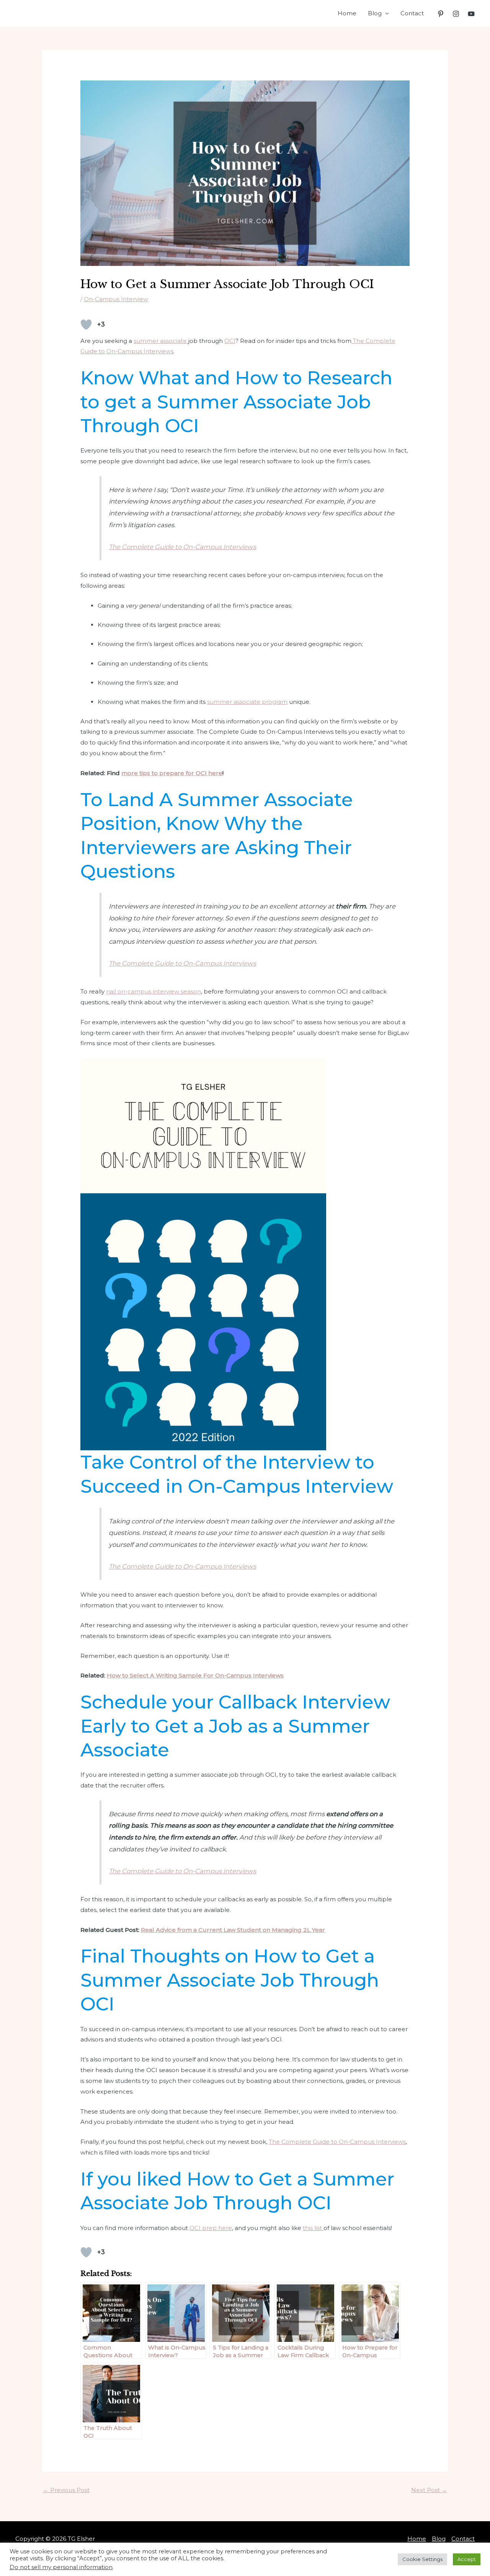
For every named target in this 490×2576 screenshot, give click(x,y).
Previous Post (66, 2490)
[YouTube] (471, 14)
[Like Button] (86, 325)
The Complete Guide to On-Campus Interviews (182, 547)
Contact (412, 13)
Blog (375, 13)
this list (313, 2228)
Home (347, 13)
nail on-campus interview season (154, 991)
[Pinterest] (441, 14)
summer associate (161, 341)
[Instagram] (456, 14)
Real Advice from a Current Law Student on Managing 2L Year (233, 1930)
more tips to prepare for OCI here (172, 773)
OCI (230, 341)
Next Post (429, 2490)
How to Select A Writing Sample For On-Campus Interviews (195, 1675)
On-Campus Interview (116, 299)
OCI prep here (211, 2228)
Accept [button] (467, 2559)
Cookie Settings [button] (422, 2559)
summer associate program (247, 702)
